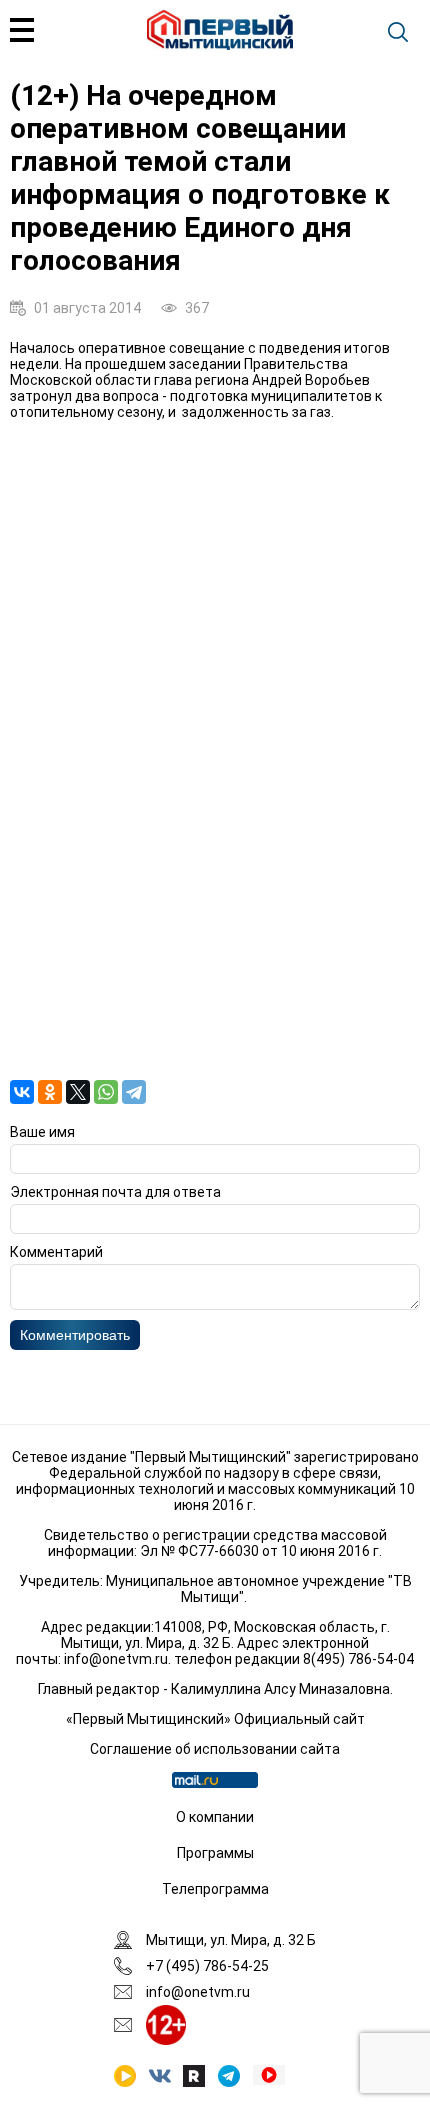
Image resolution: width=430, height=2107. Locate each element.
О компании (215, 1817)
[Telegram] (134, 1092)
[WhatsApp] (106, 1092)
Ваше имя (42, 1132)
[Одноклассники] (50, 1092)
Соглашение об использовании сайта (215, 1749)
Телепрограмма (215, 1889)
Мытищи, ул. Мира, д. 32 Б (231, 1940)
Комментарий (56, 1252)
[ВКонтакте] (22, 1092)
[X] (78, 1092)
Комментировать (75, 1335)
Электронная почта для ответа (115, 1192)
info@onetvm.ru (116, 1659)
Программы (215, 1853)
